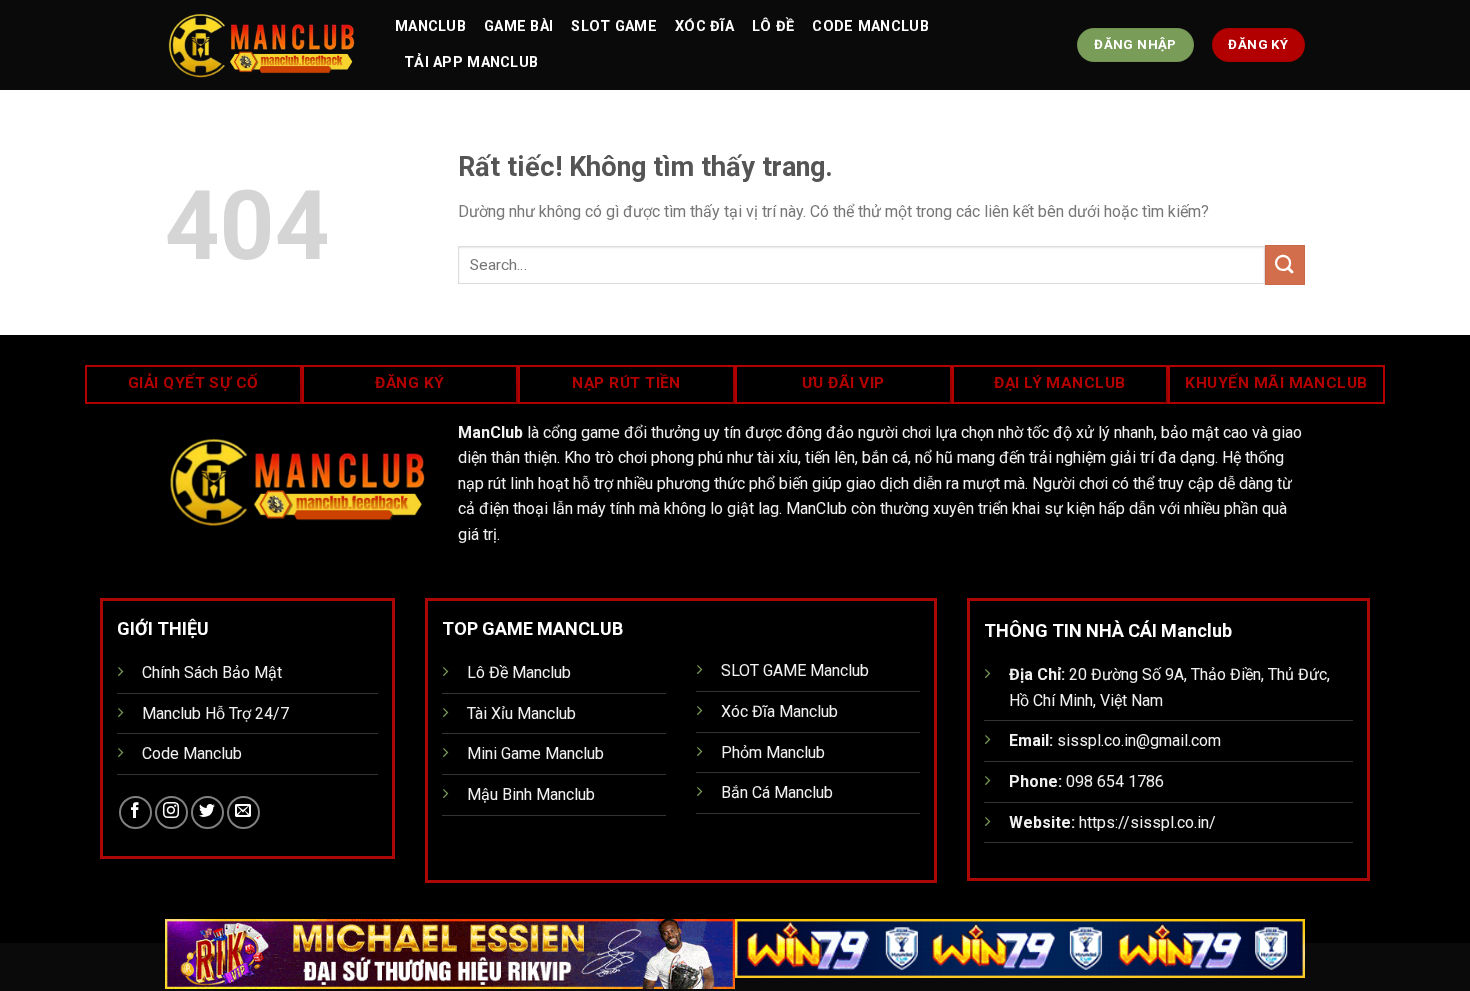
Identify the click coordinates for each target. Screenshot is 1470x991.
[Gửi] (1285, 264)
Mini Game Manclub (535, 753)
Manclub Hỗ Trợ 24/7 (215, 713)
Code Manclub (870, 26)
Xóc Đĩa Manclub (779, 711)
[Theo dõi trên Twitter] (207, 812)
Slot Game (614, 26)
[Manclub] (265, 45)
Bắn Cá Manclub (777, 792)
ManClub (430, 26)
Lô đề (773, 26)
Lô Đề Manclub (519, 672)
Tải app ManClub (471, 62)
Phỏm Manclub (773, 752)
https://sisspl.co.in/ (1147, 822)
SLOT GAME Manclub (795, 670)
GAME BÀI (518, 26)
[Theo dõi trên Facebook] (135, 812)
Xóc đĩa (704, 26)
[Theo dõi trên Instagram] (171, 812)
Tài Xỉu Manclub (521, 713)
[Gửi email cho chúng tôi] (243, 812)
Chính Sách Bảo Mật (212, 672)
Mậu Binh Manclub (531, 794)
